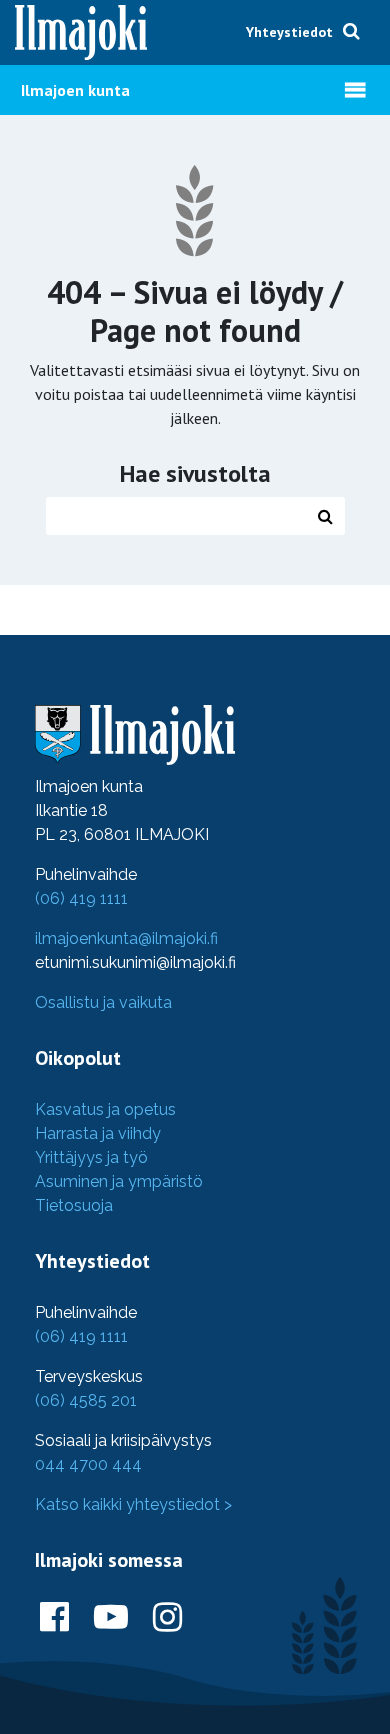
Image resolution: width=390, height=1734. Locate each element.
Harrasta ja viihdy (98, 1133)
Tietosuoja (74, 1205)
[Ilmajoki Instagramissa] (167, 1618)
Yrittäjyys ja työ (91, 1157)
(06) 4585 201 (86, 1400)
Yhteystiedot (289, 32)
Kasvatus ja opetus (105, 1109)
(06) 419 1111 (81, 898)
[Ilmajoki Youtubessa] (111, 1618)
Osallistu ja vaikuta (103, 1002)
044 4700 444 (88, 1464)
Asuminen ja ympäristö (119, 1181)
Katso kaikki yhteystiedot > (133, 1504)
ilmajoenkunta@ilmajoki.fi (126, 938)
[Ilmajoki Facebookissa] (54, 1618)
